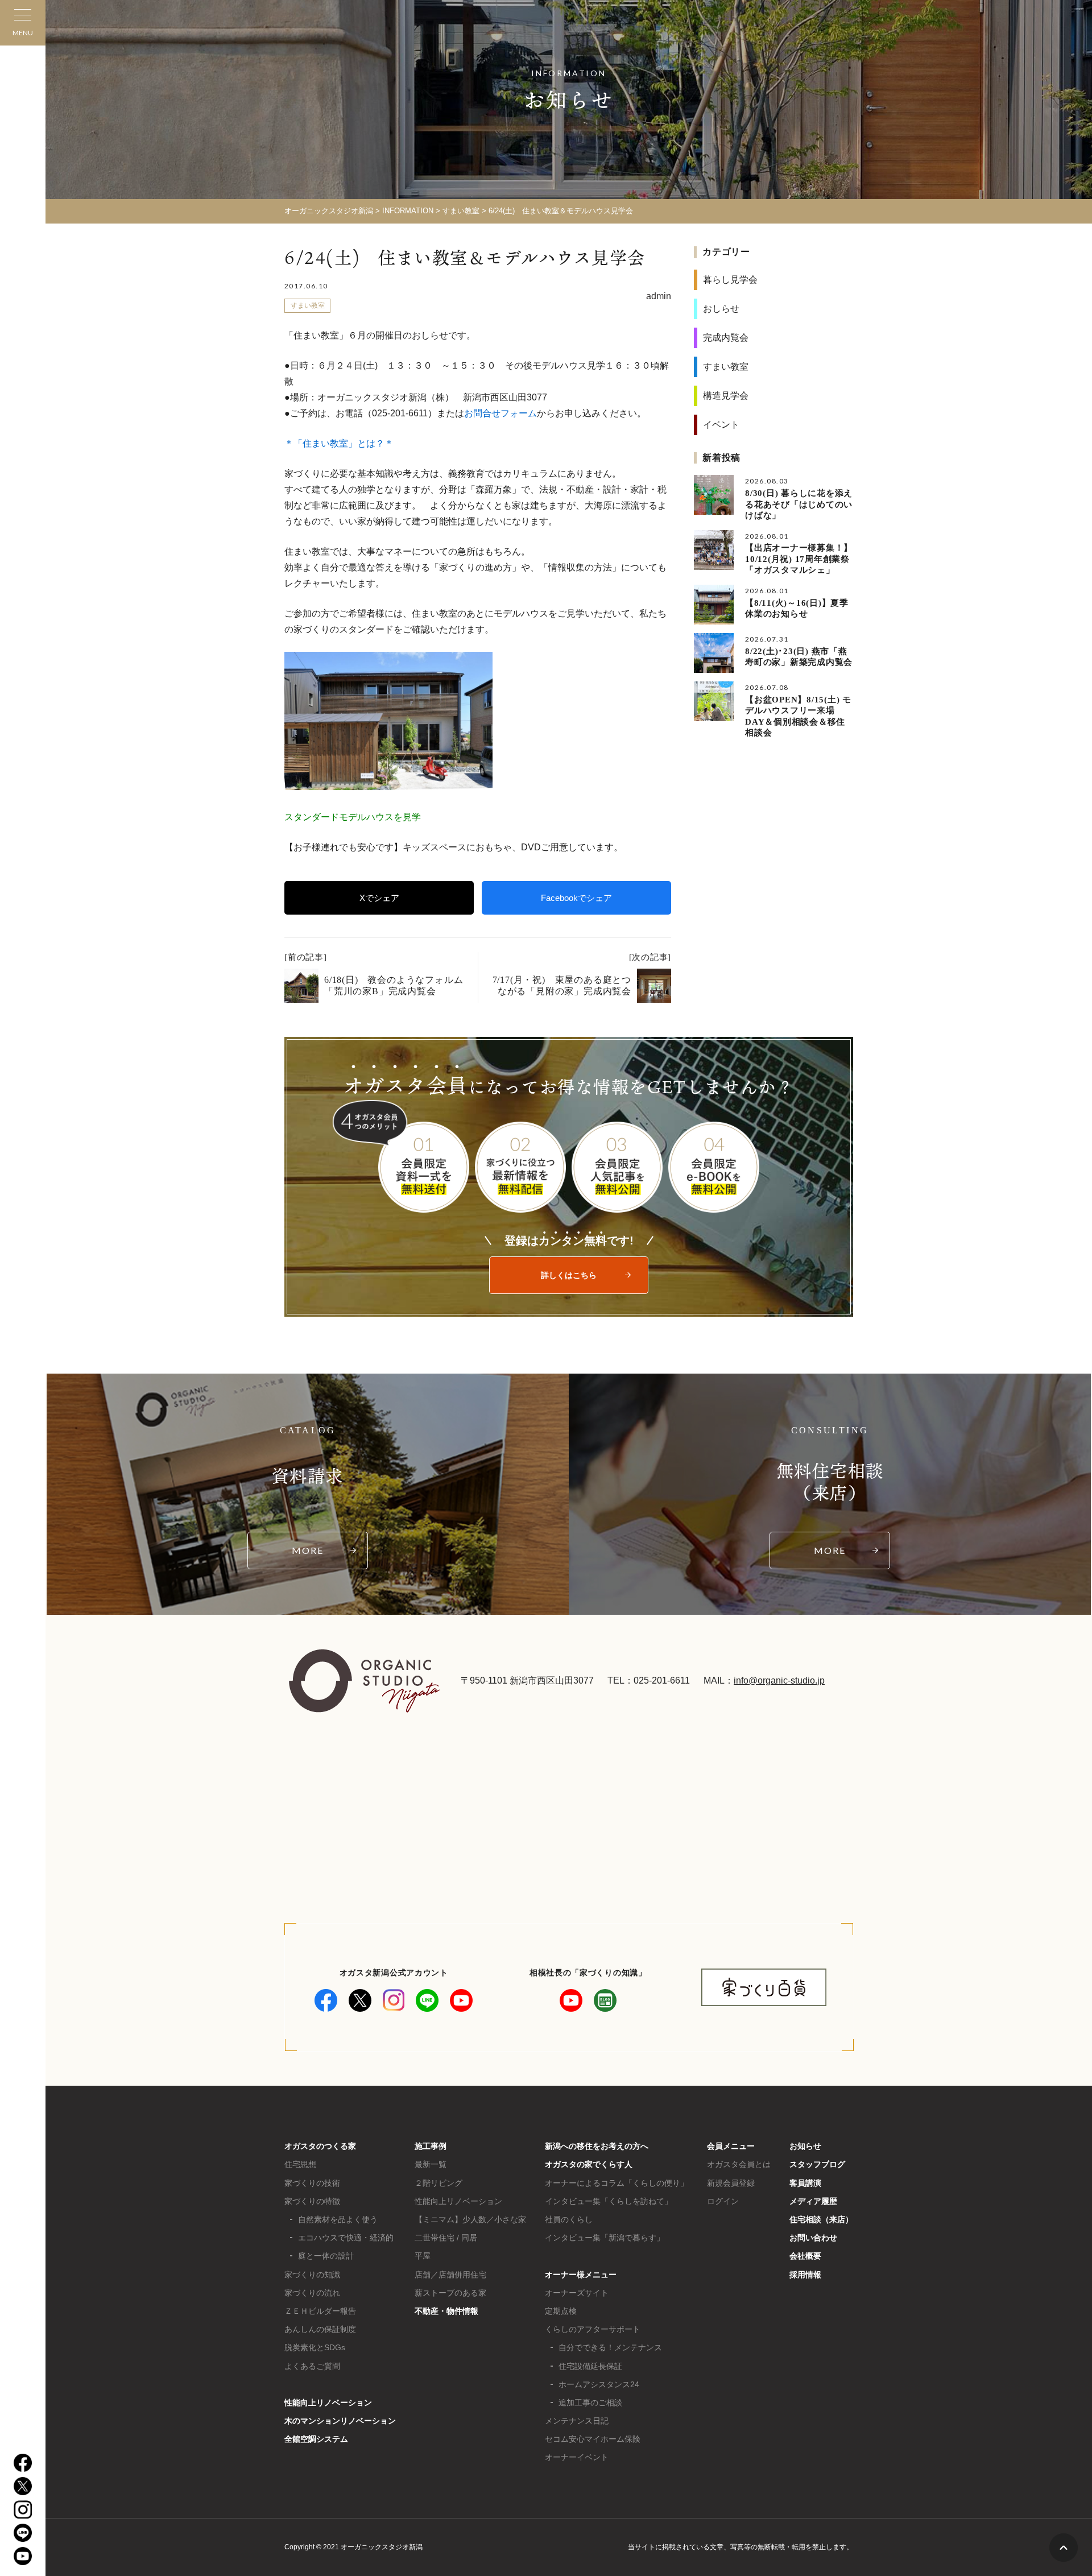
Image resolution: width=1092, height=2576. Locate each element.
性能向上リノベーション (328, 2403)
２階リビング (439, 2183)
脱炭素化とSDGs (315, 2347)
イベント (721, 425)
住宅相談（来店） (821, 2219)
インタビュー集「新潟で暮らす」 (605, 2238)
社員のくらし (569, 2219)
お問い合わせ (813, 2238)
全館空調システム (316, 2439)
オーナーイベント (577, 2457)
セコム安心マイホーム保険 (593, 2439)
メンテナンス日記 (577, 2421)
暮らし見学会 (730, 280)
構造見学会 (726, 396)
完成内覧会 (726, 338)
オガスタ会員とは (739, 2164)
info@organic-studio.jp (779, 1680)
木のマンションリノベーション (340, 2421)
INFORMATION (408, 211)
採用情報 (805, 2275)
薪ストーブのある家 (450, 2293)
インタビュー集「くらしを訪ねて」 (609, 2201)
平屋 (423, 2256)
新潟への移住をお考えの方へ (597, 2146)
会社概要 (805, 2256)
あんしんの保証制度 (320, 2329)
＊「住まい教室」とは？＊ (339, 443)
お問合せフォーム (500, 413)
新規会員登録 (731, 2183)
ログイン (723, 2201)
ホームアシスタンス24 (599, 2384)
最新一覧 (431, 2164)
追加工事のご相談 (590, 2403)
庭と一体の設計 (326, 2256)
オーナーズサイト (577, 2293)
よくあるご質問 (312, 2366)
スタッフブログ (817, 2164)
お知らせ (805, 2146)
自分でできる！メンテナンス (610, 2347)
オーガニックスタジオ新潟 (329, 211)
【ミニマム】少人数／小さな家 (470, 2219)
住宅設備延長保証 (590, 2366)
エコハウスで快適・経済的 (346, 2238)
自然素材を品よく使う (338, 2219)
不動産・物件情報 (446, 2311)
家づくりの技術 (312, 2183)
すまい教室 (461, 211)
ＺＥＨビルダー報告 (320, 2311)
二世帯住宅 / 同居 (446, 2238)
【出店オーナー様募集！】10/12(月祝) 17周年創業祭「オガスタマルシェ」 (799, 559)
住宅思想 (300, 2164)
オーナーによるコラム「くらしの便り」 (617, 2183)
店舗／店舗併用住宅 (450, 2275)
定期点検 (561, 2311)
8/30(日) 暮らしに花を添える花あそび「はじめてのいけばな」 (799, 504)
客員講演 (805, 2183)
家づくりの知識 (312, 2275)
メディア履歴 (813, 2201)
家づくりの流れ (312, 2293)
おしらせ (721, 309)
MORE (308, 1550)
